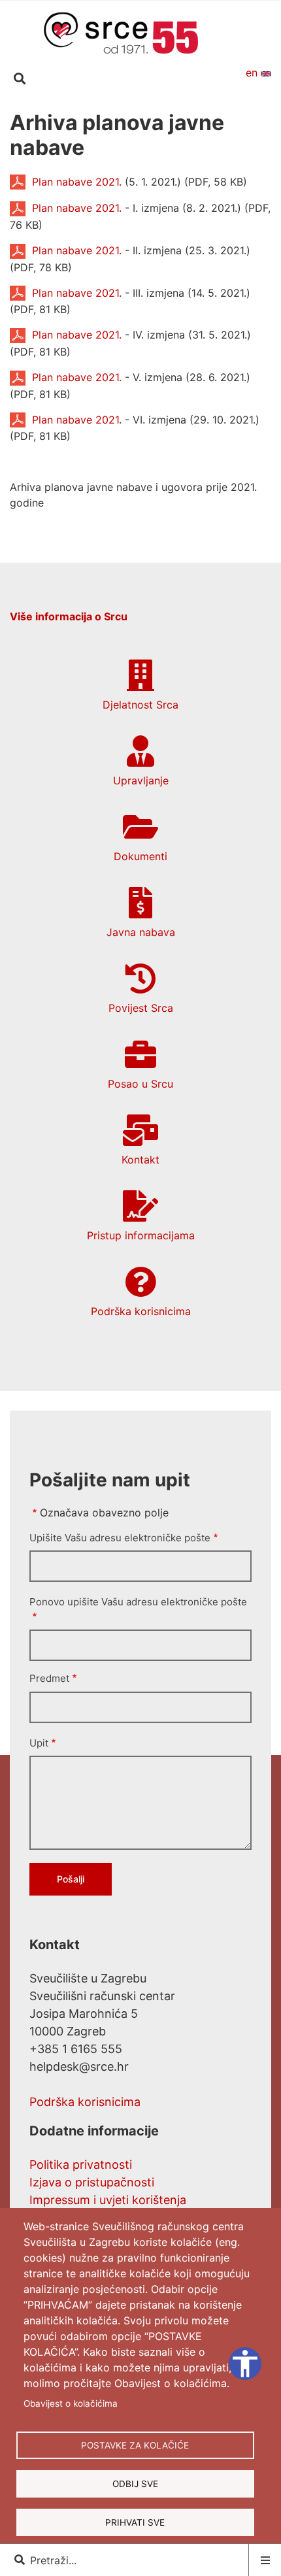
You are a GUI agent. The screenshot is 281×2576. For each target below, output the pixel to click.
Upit (39, 1743)
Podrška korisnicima (141, 1311)
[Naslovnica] (121, 32)
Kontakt (140, 1160)
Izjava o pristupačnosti (92, 2182)
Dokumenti (140, 856)
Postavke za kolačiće (135, 2445)
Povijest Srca (141, 1008)
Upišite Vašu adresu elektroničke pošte (120, 1538)
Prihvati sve (135, 2522)
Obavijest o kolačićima (71, 2403)
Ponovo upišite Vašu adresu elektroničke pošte (138, 1602)
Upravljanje (141, 780)
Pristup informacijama (141, 1235)
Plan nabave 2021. (77, 182)
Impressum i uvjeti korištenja (108, 2200)
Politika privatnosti (81, 2165)
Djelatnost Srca (140, 705)
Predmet (49, 1678)
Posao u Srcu (140, 1084)
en (253, 73)
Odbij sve (135, 2484)
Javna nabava (141, 932)
